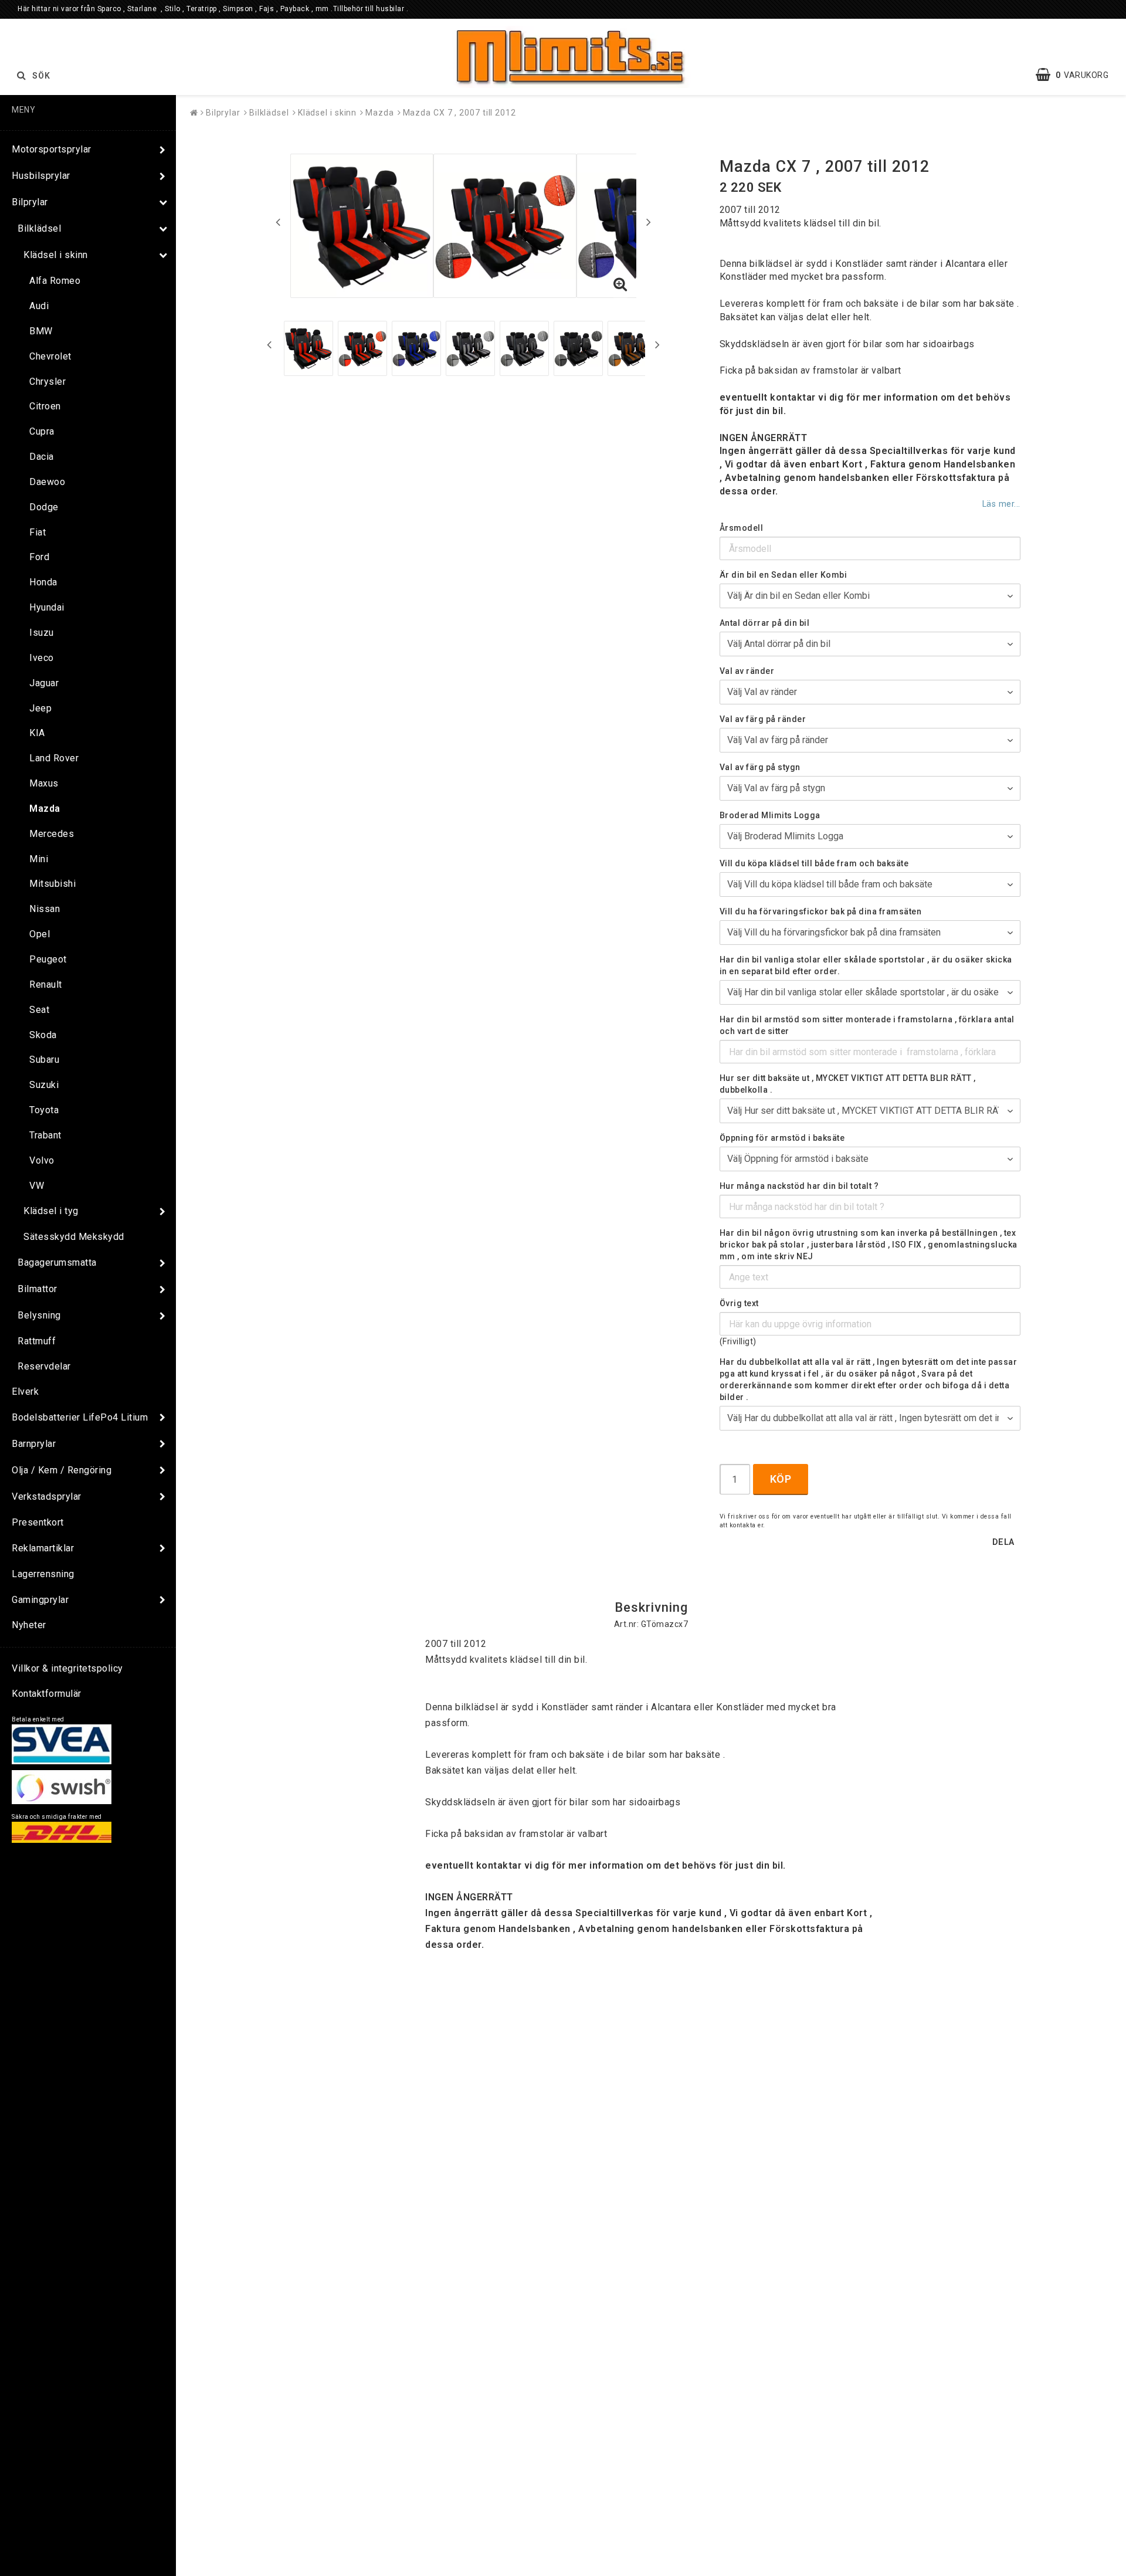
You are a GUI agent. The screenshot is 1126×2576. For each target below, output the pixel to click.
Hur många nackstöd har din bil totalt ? (799, 1186)
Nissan (45, 909)
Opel (40, 934)
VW (37, 1186)
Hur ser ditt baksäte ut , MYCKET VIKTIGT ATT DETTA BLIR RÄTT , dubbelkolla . (848, 1084)
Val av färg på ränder (763, 719)
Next (649, 222)
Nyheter (29, 1625)
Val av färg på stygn (760, 767)
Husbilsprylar (41, 176)
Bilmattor (38, 1289)
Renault (46, 984)
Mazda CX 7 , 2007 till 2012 (459, 113)
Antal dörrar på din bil (765, 623)
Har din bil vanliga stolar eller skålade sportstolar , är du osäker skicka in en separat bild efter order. (866, 965)
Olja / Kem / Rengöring (62, 1470)
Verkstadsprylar (47, 1497)
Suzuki (44, 1085)
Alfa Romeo (55, 281)
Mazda (45, 809)
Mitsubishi (52, 884)
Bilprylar (30, 202)
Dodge (44, 507)
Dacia (42, 457)
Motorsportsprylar (52, 149)
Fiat (38, 532)
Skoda (43, 1035)
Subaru (44, 1060)
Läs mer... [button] (1001, 504)
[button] (1078, 75)
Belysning (39, 1315)
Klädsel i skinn (56, 255)
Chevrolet (50, 356)
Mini (39, 859)
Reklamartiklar (43, 1548)
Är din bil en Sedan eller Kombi (784, 575)
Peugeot (48, 959)
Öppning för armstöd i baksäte (782, 1138)
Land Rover (54, 758)
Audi (39, 306)
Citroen (45, 406)
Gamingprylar (40, 1600)
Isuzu (42, 633)
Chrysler (48, 382)
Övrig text (739, 1303)
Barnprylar (34, 1444)
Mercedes (52, 834)
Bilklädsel (39, 228)
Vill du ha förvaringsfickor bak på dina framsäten (821, 911)
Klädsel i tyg (51, 1211)
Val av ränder (747, 671)
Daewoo (47, 482)
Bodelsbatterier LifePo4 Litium (80, 1417)
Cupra (42, 431)
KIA (37, 733)
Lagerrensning (43, 1574)
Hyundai (47, 607)
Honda (43, 582)
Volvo (42, 1160)
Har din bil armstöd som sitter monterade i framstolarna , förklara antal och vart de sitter (867, 1025)
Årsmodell (742, 528)
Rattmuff (37, 1341)
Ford (39, 557)
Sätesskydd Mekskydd (74, 1237)
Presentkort (38, 1522)
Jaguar (44, 683)
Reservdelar (44, 1366)
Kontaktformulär (47, 1694)
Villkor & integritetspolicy (67, 1668)
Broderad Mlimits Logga (770, 815)
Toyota (44, 1110)
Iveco (42, 658)
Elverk (25, 1392)
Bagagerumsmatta (57, 1262)
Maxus (44, 783)
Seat (39, 1010)
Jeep (40, 708)
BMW (41, 331)
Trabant (45, 1135)
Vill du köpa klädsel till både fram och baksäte (814, 863)
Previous (278, 222)
